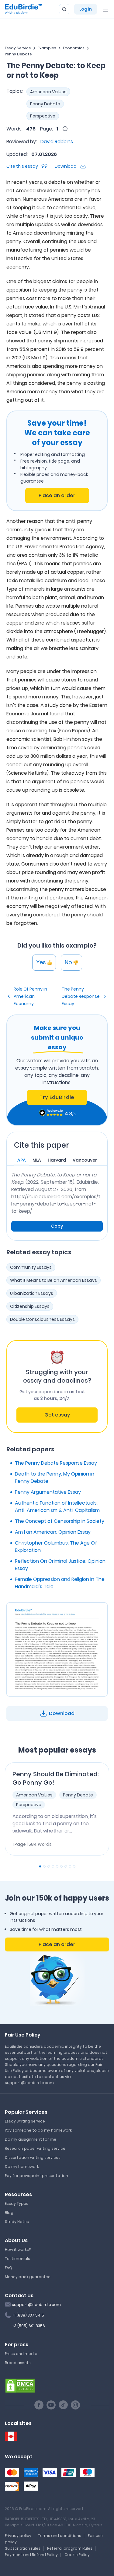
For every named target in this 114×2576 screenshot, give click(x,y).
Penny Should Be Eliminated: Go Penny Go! (56, 1778)
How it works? (18, 2249)
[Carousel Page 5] (57, 1866)
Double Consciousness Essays (42, 1319)
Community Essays (31, 1267)
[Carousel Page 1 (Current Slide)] (40, 1866)
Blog (9, 2213)
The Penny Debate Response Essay (81, 996)
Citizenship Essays (30, 1306)
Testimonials (17, 2259)
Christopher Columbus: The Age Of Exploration (56, 1547)
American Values (48, 92)
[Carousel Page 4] (53, 1866)
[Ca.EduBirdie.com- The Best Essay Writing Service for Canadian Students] (11, 2436)
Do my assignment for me (31, 2139)
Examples (47, 48)
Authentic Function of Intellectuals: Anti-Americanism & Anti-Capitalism (57, 1507)
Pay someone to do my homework (38, 2130)
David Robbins (57, 142)
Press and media (21, 2354)
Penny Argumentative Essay (48, 1492)
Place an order (57, 495)
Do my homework (22, 2167)
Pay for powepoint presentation (36, 2176)
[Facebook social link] (39, 2405)
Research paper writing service (35, 2148)
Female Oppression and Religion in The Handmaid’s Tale (60, 1583)
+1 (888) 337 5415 (28, 2315)
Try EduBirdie (57, 1097)
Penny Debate (18, 54)
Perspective (43, 116)
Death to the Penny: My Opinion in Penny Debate (55, 1478)
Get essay (57, 1415)
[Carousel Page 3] (49, 1866)
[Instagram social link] (75, 2405)
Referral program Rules (70, 2548)
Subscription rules (23, 2548)
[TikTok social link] (63, 2405)
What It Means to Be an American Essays (54, 1280)
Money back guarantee (28, 2277)
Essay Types (17, 2203)
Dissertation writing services (33, 2157)
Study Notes (17, 2222)
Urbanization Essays (32, 1293)
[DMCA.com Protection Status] (20, 2385)
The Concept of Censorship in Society (60, 1521)
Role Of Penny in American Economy (30, 996)
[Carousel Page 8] (70, 1866)
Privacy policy (18, 2536)
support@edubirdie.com (36, 2305)
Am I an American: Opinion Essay (53, 1532)
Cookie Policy (77, 2555)
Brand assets (18, 2363)
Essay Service (18, 48)
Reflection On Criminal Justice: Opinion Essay (60, 1565)
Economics (74, 48)
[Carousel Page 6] (61, 1866)
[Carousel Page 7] (66, 1866)
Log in (86, 9)
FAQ (9, 2268)
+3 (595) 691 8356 (28, 2326)
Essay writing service (25, 2121)
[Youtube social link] (51, 2405)
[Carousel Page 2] (44, 1866)
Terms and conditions (60, 2536)
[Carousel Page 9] (74, 1866)
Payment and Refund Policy (31, 2555)
